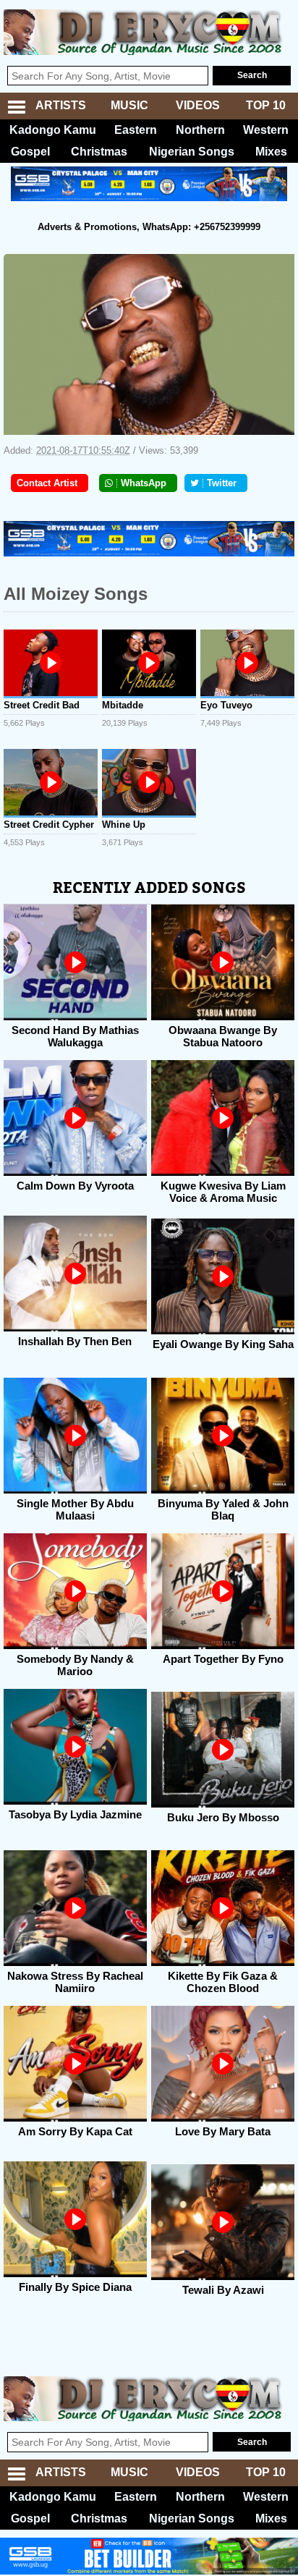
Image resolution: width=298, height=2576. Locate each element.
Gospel (30, 152)
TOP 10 (266, 105)
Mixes (271, 152)
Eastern (136, 130)
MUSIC (129, 105)
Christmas (99, 152)
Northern (200, 130)
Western (266, 130)
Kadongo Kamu (53, 130)
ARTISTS (61, 105)
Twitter (222, 483)
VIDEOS (198, 105)
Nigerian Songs (192, 152)
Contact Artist (47, 483)
